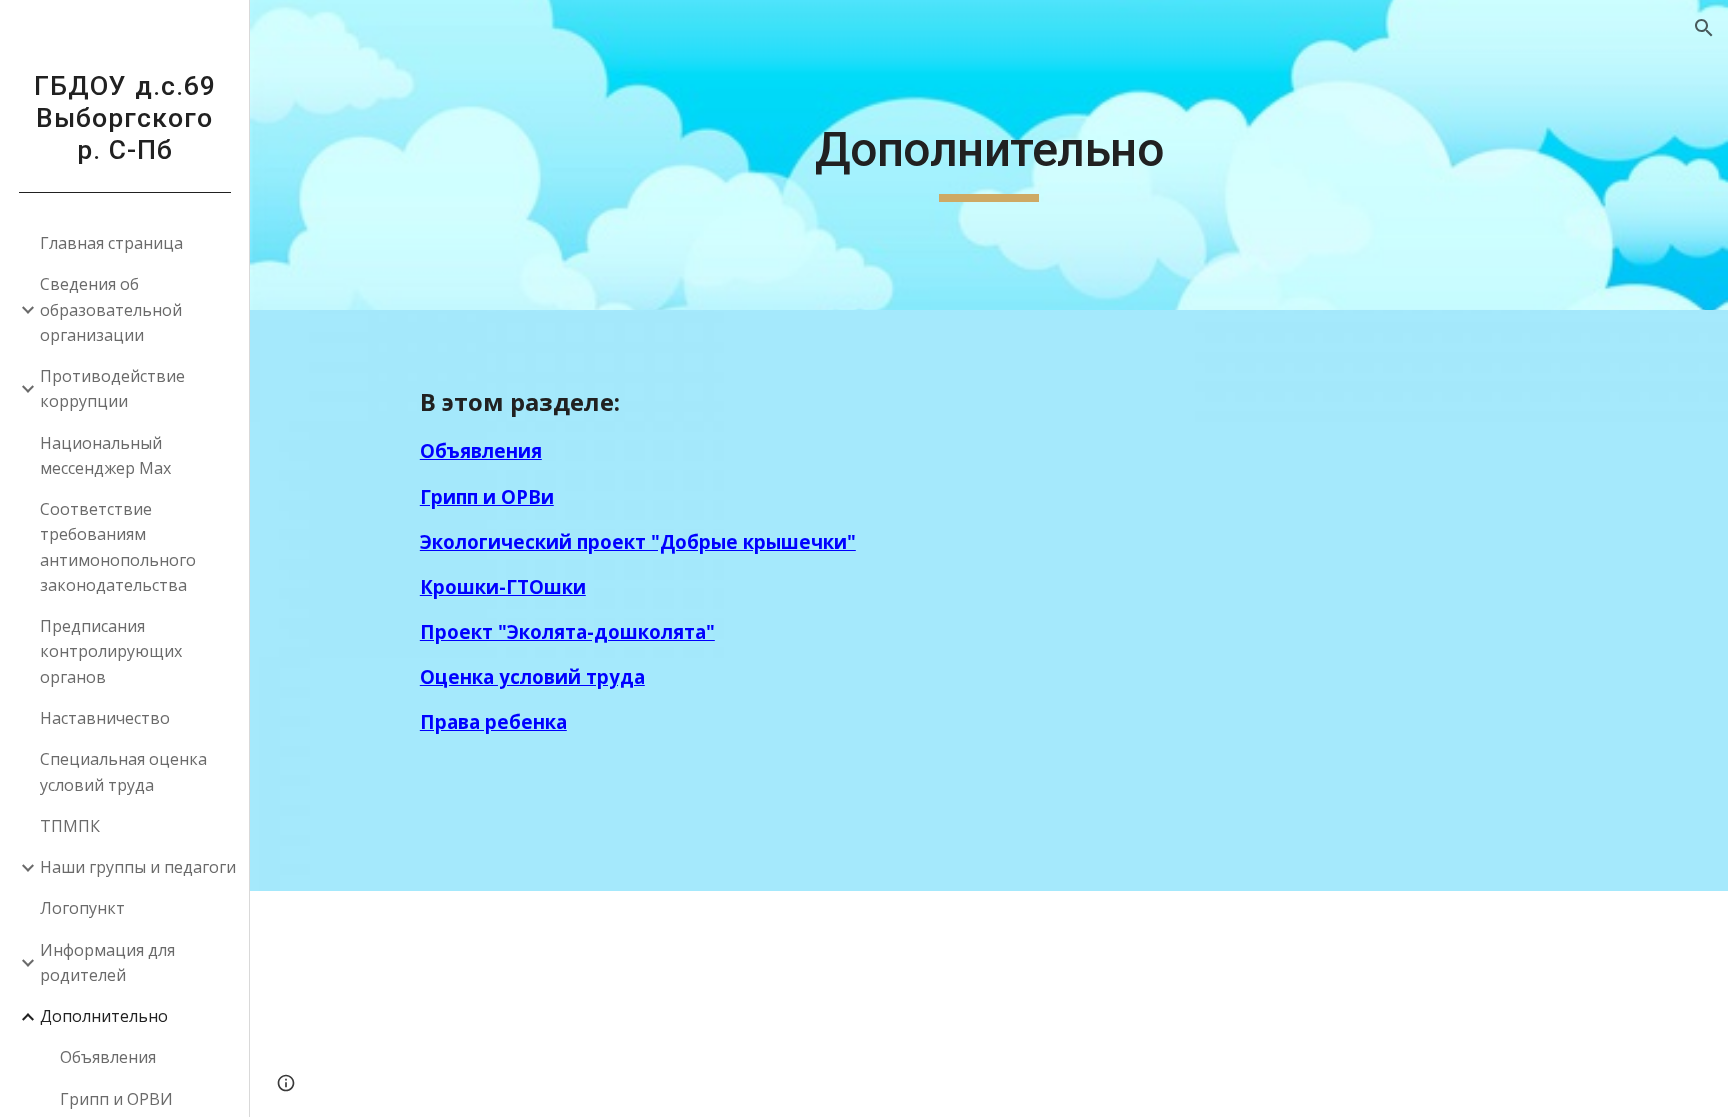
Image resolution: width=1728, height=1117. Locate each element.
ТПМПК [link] (70, 826)
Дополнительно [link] (104, 1016)
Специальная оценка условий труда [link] (123, 771)
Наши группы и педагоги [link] (138, 867)
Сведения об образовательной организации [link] (111, 309)
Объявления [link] (108, 1057)
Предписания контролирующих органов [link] (111, 651)
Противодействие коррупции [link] (112, 388)
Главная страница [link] (111, 243)
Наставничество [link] (105, 718)
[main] (989, 155)
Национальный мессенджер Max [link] (105, 455)
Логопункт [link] (82, 908)
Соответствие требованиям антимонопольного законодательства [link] (118, 547)
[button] (1704, 28)
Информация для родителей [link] (107, 962)
